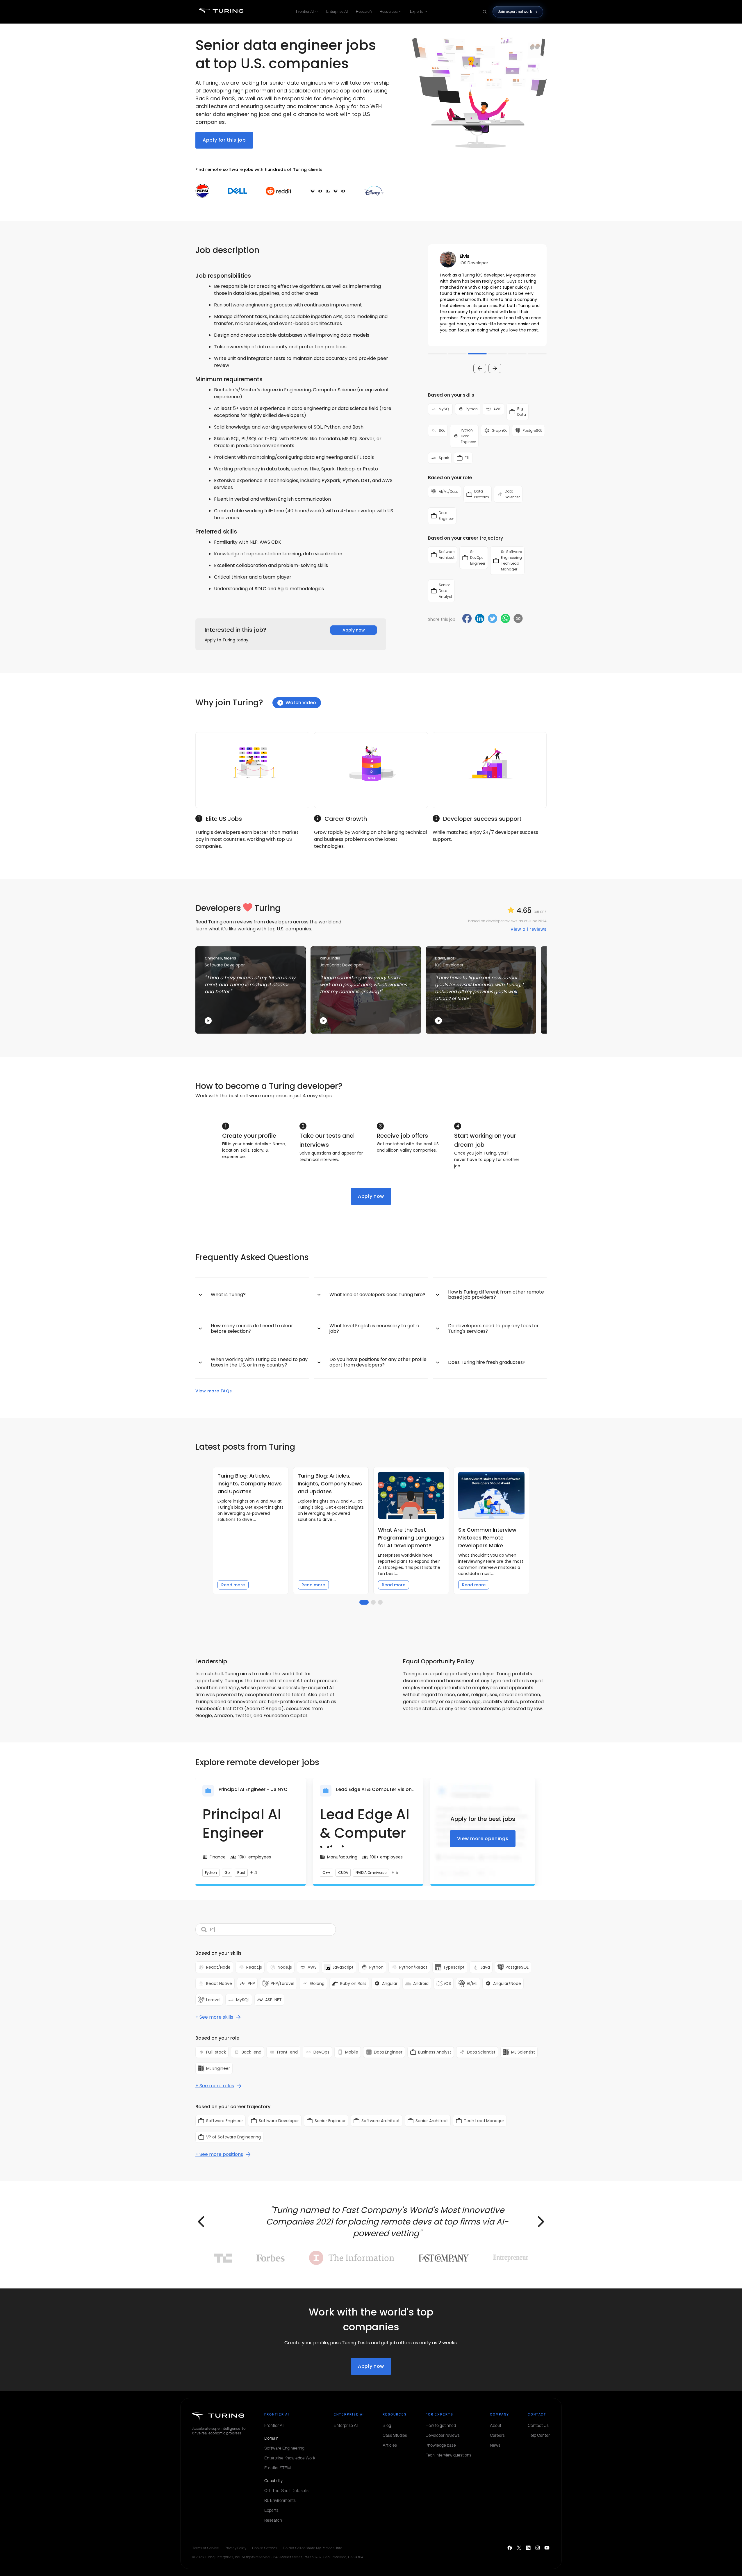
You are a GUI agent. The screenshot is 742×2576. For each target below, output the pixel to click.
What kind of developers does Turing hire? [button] (377, 1295)
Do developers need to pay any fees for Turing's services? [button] (493, 1328)
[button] (487, 295)
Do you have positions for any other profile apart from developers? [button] (378, 1362)
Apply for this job (224, 140)
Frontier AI (305, 11)
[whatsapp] (505, 619)
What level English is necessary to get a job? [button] (374, 1328)
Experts (417, 11)
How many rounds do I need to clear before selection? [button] (252, 1328)
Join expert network (515, 11)
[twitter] (493, 619)
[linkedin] (480, 619)
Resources (389, 11)
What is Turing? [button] (228, 1295)
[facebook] (467, 619)
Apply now (354, 630)
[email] (518, 618)
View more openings (483, 1839)
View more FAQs (214, 1391)
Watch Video (301, 703)
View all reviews (529, 929)
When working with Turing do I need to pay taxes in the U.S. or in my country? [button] (259, 1362)
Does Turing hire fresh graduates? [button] (487, 1362)
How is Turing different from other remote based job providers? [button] (496, 1295)
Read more (233, 1585)
